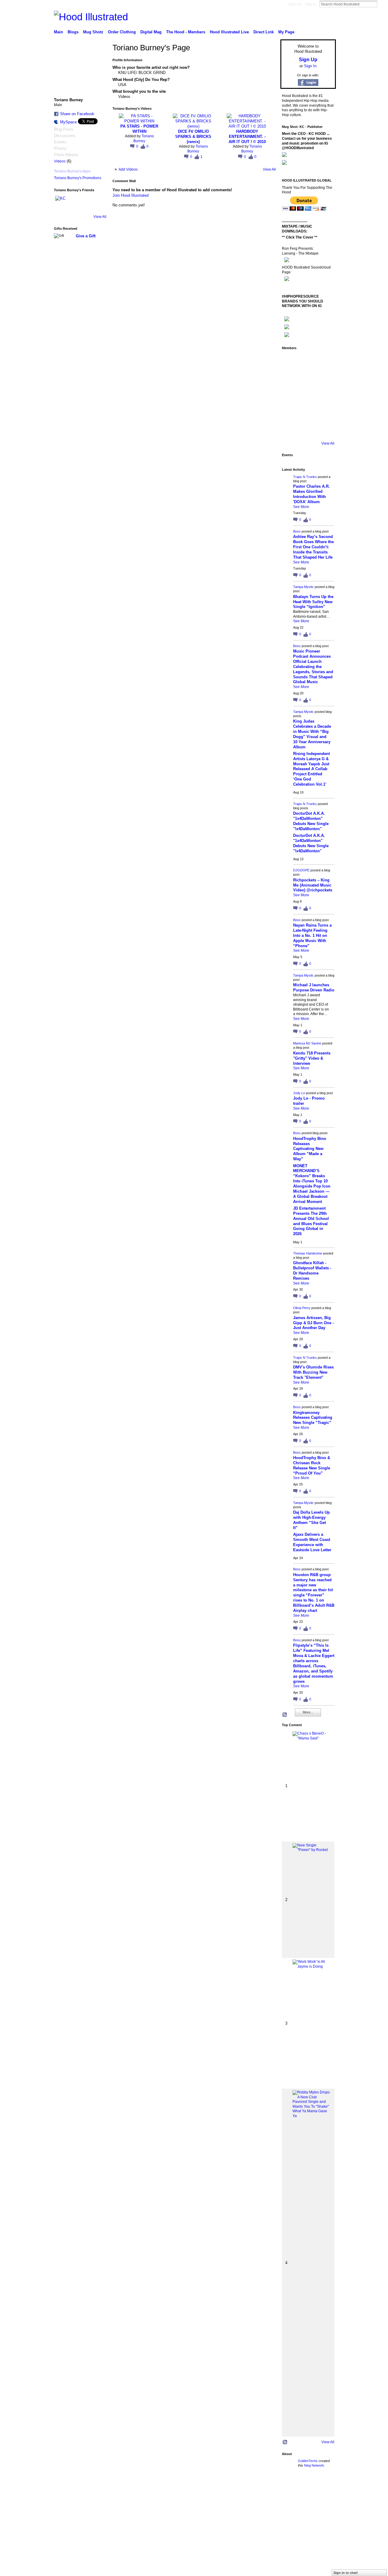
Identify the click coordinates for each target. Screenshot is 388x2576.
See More (301, 507)
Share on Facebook (77, 114)
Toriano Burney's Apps (72, 171)
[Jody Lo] (324, 379)
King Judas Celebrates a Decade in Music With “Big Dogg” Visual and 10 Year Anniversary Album (312, 734)
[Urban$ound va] (324, 413)
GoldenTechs (308, 2461)
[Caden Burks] (307, 429)
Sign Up (295, 4)
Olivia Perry (302, 1308)
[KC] (62, 203)
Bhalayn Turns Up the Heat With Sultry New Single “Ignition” (313, 602)
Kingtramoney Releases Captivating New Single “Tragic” (313, 1418)
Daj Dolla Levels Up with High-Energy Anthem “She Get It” (311, 1520)
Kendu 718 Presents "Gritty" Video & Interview (312, 1058)
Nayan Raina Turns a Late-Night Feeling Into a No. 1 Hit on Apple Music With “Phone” (312, 936)
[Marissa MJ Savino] (307, 379)
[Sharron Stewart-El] (324, 429)
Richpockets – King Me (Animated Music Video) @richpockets (313, 885)
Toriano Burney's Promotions (78, 178)
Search (382, 4)
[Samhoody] (290, 429)
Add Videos (128, 169)
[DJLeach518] (290, 413)
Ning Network (314, 2465)
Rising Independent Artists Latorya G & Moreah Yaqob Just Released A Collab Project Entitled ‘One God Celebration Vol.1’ (311, 769)
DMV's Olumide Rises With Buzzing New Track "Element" (313, 1372)
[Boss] (307, 362)
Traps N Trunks (305, 477)
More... (308, 1712)
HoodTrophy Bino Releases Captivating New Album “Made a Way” (310, 1149)
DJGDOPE (301, 870)
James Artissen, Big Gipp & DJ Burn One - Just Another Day (313, 1323)
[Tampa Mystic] (324, 362)
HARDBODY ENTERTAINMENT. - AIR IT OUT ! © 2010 (247, 137)
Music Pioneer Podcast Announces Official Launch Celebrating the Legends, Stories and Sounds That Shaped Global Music (313, 667)
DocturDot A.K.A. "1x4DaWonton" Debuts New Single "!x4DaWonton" (311, 821)
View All (100, 217)
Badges (267, 2488)
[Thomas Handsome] (290, 396)
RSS (285, 1715)
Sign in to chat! (346, 2573)
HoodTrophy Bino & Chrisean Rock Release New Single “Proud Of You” (312, 1465)
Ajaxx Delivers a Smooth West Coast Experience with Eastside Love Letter (312, 1542)
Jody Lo (299, 1093)
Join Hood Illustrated (130, 195)
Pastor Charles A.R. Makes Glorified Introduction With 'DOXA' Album (311, 494)
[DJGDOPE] (290, 379)
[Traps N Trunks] (290, 362)
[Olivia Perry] (307, 396)
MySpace (68, 122)
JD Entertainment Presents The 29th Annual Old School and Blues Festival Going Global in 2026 (311, 1221)
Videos (60, 161)
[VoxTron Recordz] (324, 396)
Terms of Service (322, 2488)
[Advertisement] (95, 2533)
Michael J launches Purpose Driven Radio (314, 987)
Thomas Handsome (308, 1253)
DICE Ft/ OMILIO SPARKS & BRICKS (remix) (193, 137)
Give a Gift (86, 236)
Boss (297, 531)
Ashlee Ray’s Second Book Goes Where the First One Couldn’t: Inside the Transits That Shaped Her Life (313, 547)
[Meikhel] (307, 413)
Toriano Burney (144, 139)
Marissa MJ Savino (307, 1043)
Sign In (311, 4)
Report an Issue (291, 2488)
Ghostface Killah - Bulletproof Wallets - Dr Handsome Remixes (312, 1271)
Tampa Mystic (303, 587)
